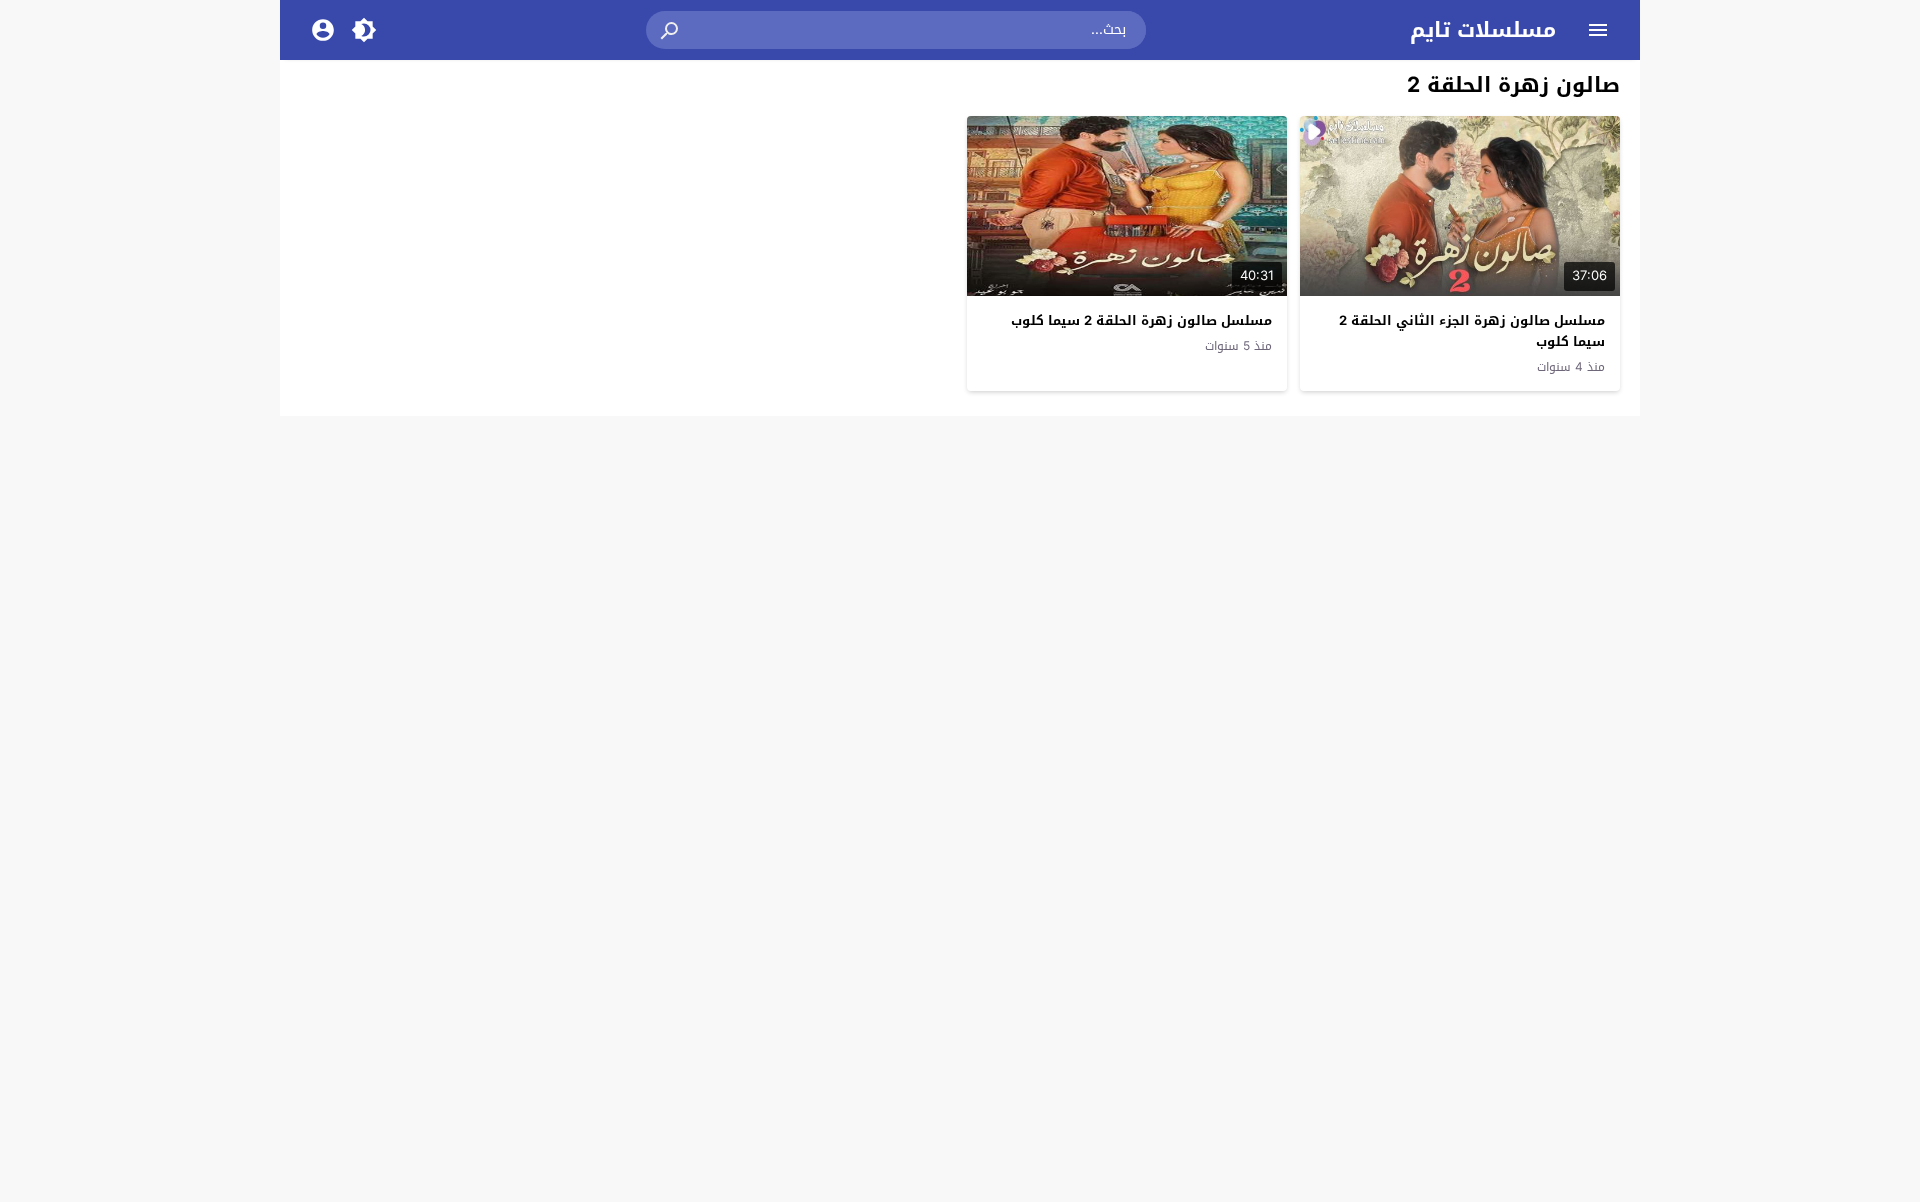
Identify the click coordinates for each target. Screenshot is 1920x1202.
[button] (671, 30)
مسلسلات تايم (1483, 30)
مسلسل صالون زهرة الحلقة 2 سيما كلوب (1141, 320)
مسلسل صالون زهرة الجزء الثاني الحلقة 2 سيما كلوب (1472, 331)
